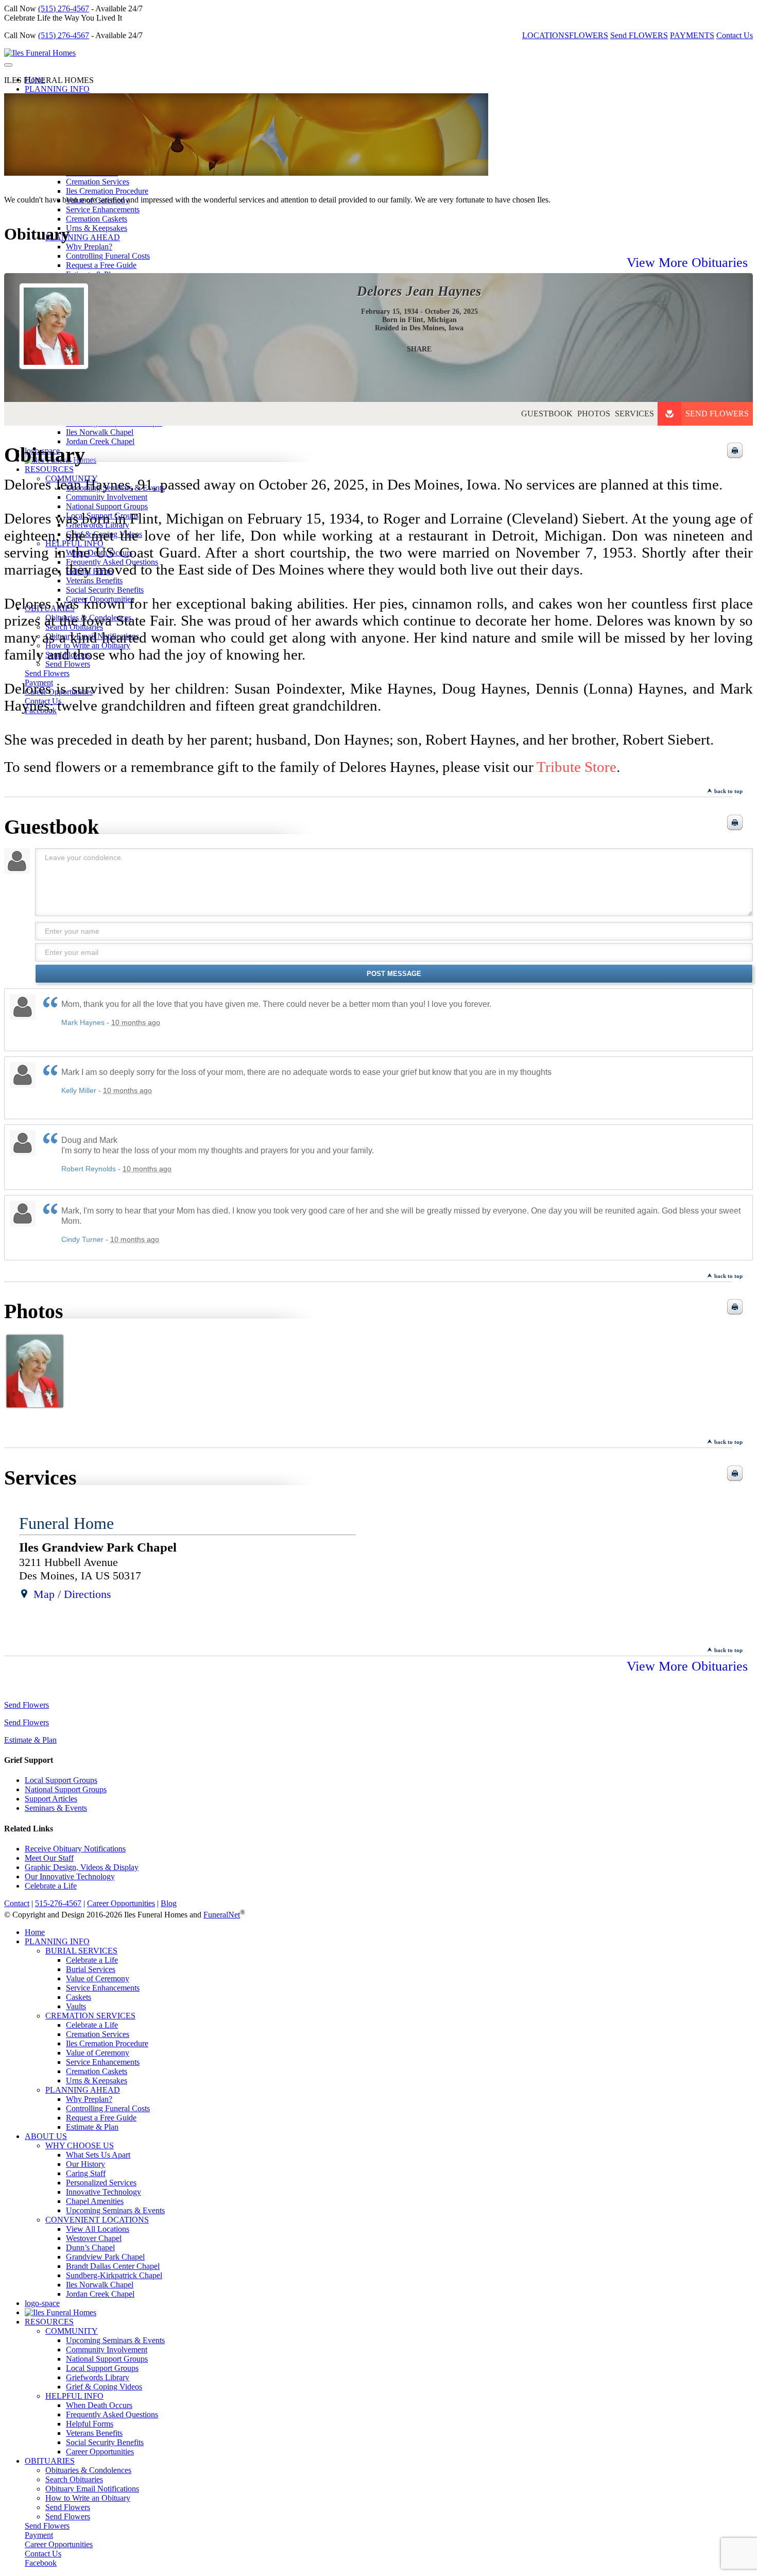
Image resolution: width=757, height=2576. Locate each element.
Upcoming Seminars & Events (115, 2210)
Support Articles (51, 1799)
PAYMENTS (692, 35)
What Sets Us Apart (98, 2155)
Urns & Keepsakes (97, 228)
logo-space (42, 2303)
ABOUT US (46, 2136)
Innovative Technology (104, 2192)
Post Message (394, 974)
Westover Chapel (94, 2238)
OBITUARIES (50, 2461)
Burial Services (91, 1969)
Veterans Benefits (94, 2433)
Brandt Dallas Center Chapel (113, 2266)
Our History (85, 2164)
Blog (169, 1903)
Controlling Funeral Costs (108, 2108)
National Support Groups (66, 1789)
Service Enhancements (103, 209)
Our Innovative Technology (70, 1876)
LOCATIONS (546, 35)
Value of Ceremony (98, 1979)
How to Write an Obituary (88, 2498)
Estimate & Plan (30, 1740)
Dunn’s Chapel (90, 2247)
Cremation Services (98, 182)
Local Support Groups (61, 1780)
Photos (594, 414)
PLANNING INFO (57, 89)
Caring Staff (86, 2173)
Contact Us (735, 35)
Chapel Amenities (95, 2201)
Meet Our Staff (49, 1858)
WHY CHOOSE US (80, 2145)
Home (35, 1932)
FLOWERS (589, 35)
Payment (39, 2535)
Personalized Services (101, 2183)
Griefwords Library (98, 2377)
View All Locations (98, 2229)
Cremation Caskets (97, 219)
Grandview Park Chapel (105, 2257)
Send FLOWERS (639, 35)
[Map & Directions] (24, 1594)
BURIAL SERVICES (81, 1951)
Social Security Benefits (105, 2442)
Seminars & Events (56, 1808)
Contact (17, 1903)
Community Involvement (107, 2350)
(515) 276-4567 (64, 9)
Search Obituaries (74, 2479)
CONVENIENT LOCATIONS (97, 2220)
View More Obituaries (687, 263)
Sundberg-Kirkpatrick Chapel (114, 2275)
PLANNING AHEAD (83, 237)
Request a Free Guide (101, 2118)
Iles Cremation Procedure (107, 191)
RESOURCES (49, 2322)
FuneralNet (222, 1915)
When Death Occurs (99, 2405)
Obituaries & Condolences (88, 2470)
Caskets (79, 1997)
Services (634, 414)
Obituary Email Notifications (92, 2489)
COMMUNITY (72, 2331)
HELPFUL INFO (74, 2396)
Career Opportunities (121, 1903)
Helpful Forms (90, 2424)
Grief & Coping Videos (104, 2387)
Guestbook (547, 414)
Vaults (76, 2006)
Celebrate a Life (51, 1886)
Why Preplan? (89, 247)
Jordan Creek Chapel (100, 2294)
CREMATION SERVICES (90, 2016)
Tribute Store (577, 767)
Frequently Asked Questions (112, 2414)
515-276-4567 (58, 1903)
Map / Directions (72, 1594)
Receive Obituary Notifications (75, 1849)
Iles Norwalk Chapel (100, 2285)
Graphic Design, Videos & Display (82, 1867)
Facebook (41, 2563)
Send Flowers (717, 414)
